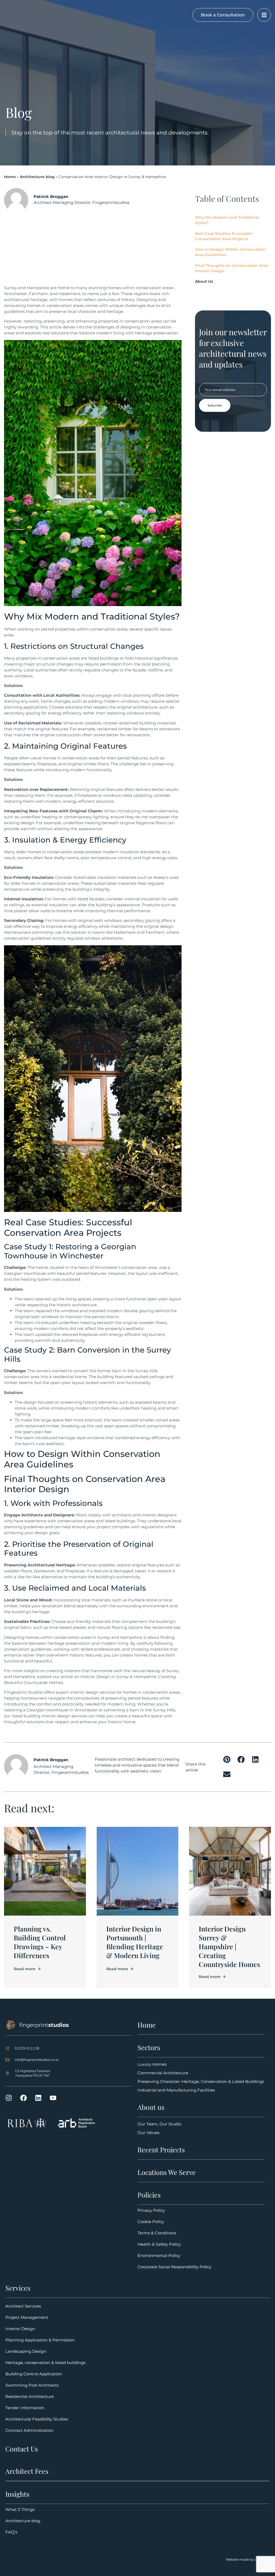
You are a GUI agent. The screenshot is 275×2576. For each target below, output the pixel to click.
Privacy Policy (151, 2210)
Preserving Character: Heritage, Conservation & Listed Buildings (201, 2081)
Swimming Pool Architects (32, 2385)
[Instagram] (9, 2098)
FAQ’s (11, 2532)
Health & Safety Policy (159, 2244)
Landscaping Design (26, 2351)
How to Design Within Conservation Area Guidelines (230, 252)
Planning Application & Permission (40, 2340)
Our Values (148, 2133)
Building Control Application (34, 2374)
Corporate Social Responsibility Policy (174, 2267)
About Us (204, 281)
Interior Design (20, 2329)
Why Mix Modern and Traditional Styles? (227, 220)
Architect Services (23, 2306)
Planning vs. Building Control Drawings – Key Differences (40, 1942)
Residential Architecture (30, 2396)
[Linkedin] (38, 2098)
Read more (25, 1969)
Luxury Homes (152, 2064)
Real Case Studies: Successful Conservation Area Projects (224, 236)
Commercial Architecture (163, 2073)
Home (10, 177)
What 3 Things (20, 2509)
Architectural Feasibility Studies (37, 2419)
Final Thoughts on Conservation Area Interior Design (231, 268)
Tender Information (25, 2408)
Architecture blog (37, 177)
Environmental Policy (159, 2255)
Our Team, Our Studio (159, 2124)
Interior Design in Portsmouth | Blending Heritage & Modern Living (135, 1942)
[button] (227, 1759)
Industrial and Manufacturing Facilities (176, 2090)
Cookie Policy (151, 2222)
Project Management (27, 2317)
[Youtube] (53, 2098)
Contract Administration (29, 2430)
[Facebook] (23, 2098)
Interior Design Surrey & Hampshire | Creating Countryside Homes (229, 1946)
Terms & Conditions (157, 2233)
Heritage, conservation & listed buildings (45, 2363)
